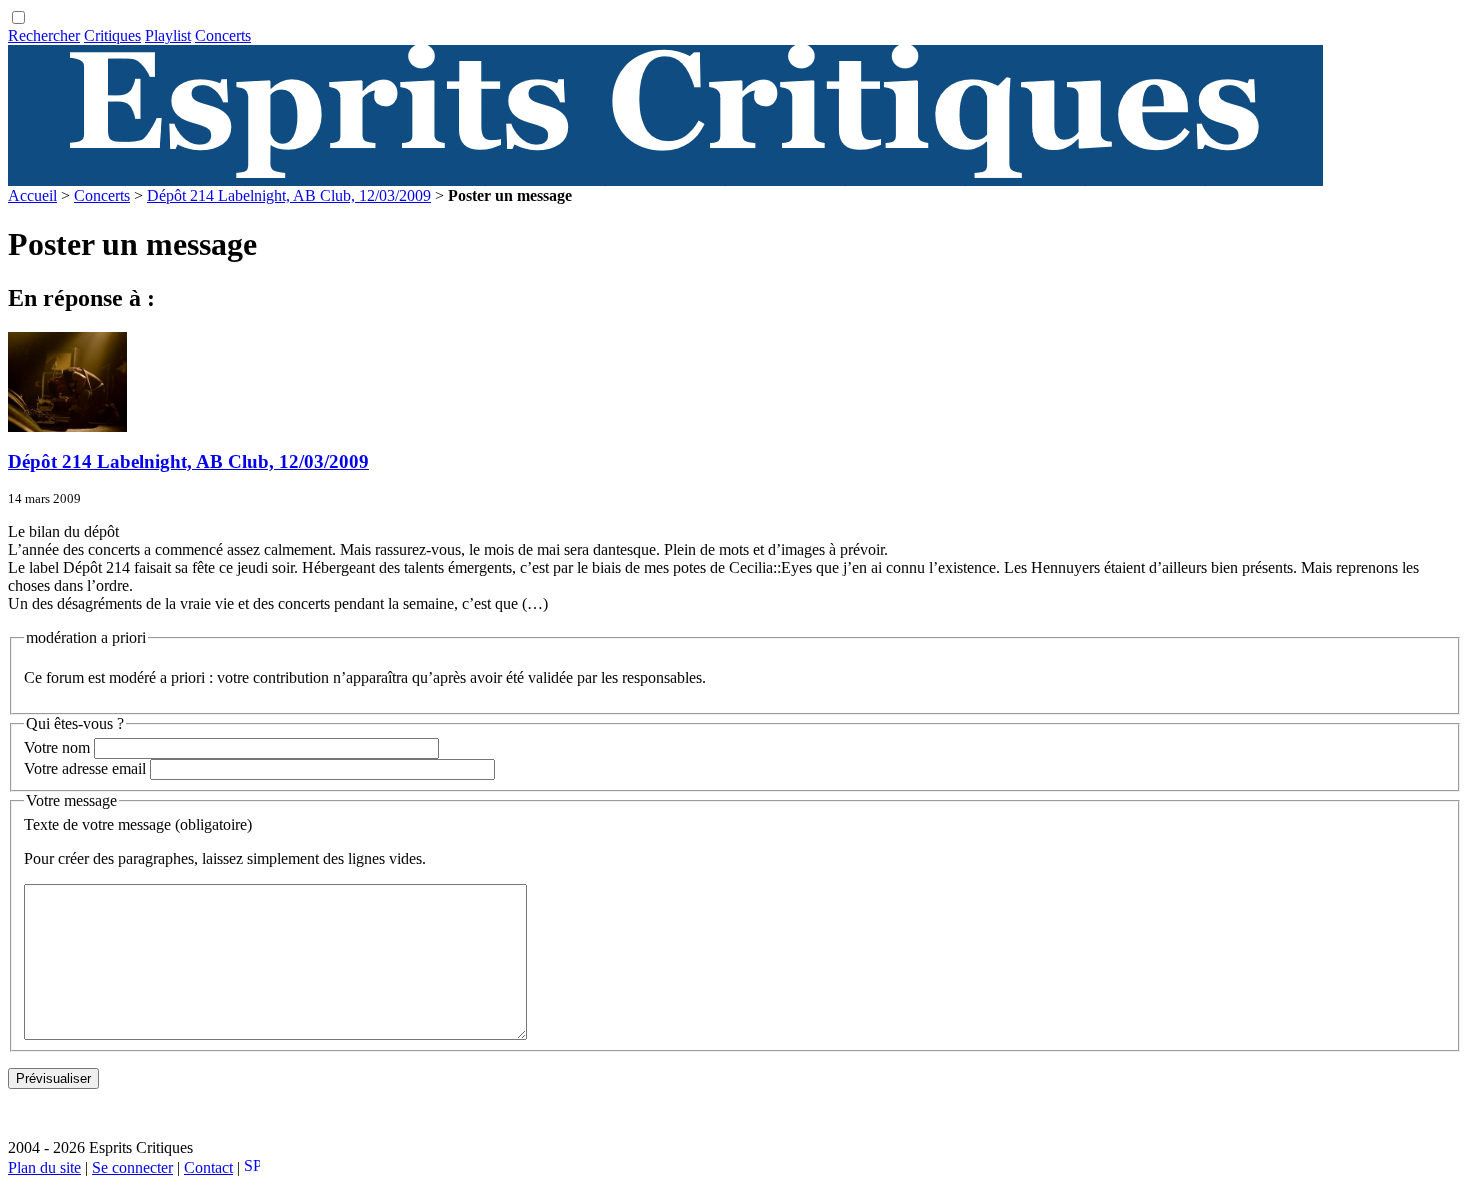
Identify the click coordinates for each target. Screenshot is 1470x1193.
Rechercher (44, 35)
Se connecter (132, 1167)
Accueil (32, 195)
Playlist (168, 35)
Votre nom (57, 747)
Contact (208, 1167)
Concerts (223, 35)
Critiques (112, 35)
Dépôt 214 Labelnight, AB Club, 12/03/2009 (289, 195)
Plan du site (44, 1167)
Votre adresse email (85, 768)
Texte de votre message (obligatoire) (138, 824)
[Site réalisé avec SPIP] (252, 1167)
